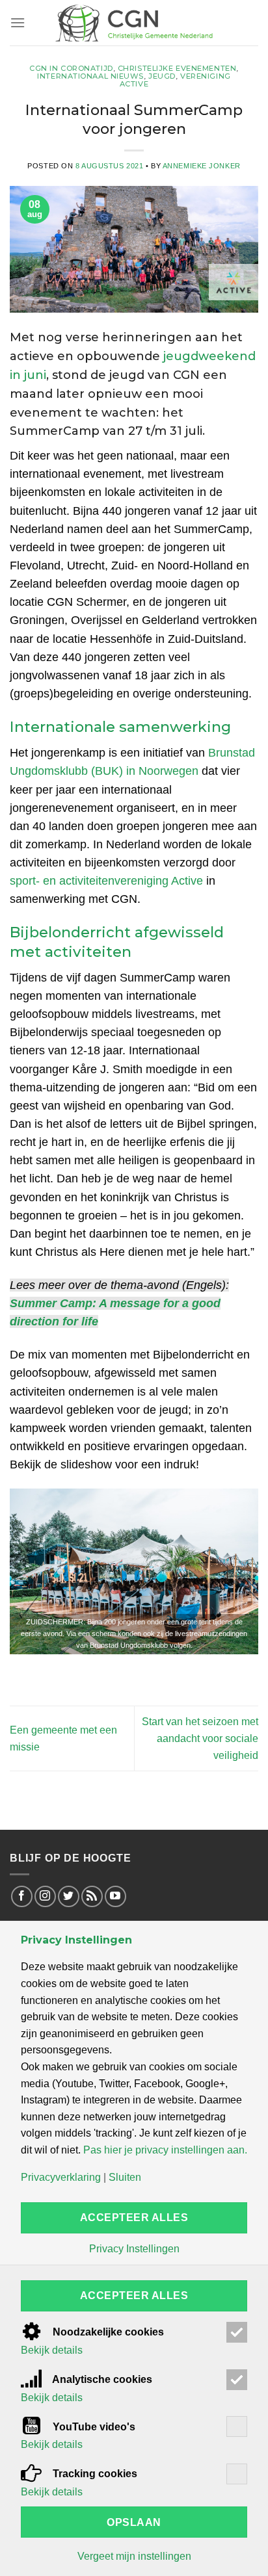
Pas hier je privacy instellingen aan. (165, 2150)
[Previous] (31, 1571)
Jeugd (162, 76)
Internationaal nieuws (90, 76)
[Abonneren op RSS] (92, 1896)
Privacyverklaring (61, 2178)
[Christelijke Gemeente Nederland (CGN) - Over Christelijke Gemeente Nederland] (134, 23)
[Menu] (18, 22)
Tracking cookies (94, 2474)
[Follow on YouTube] (115, 1896)
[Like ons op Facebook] (22, 1896)
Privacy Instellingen (134, 2249)
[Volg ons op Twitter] (69, 1896)
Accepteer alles (134, 2218)
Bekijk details (52, 2350)
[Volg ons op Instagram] (45, 1896)
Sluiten (125, 2178)
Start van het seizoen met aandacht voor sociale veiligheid (200, 1738)
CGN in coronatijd (71, 68)
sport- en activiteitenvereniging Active (106, 881)
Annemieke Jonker (202, 166)
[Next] (237, 1571)
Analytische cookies (101, 2379)
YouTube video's (93, 2427)
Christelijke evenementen (177, 68)
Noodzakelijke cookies (107, 2332)
